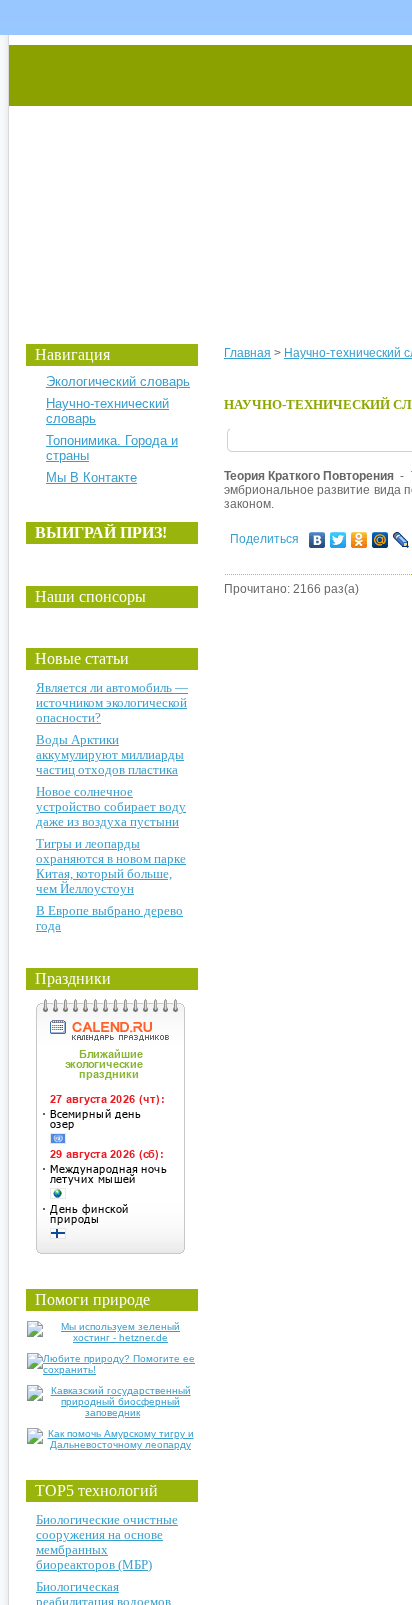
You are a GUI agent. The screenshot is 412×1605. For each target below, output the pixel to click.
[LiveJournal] (401, 540)
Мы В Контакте (91, 477)
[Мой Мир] (380, 540)
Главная (247, 353)
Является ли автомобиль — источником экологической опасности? (112, 702)
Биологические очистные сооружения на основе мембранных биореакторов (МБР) (107, 1542)
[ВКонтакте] (317, 540)
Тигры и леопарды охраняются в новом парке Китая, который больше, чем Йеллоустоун (111, 866)
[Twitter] (338, 540)
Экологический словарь (118, 381)
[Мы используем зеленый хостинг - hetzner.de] (112, 1337)
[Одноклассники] (359, 540)
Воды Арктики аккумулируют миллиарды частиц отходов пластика (110, 754)
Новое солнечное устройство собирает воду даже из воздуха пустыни (111, 806)
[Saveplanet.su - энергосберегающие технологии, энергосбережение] (196, 172)
